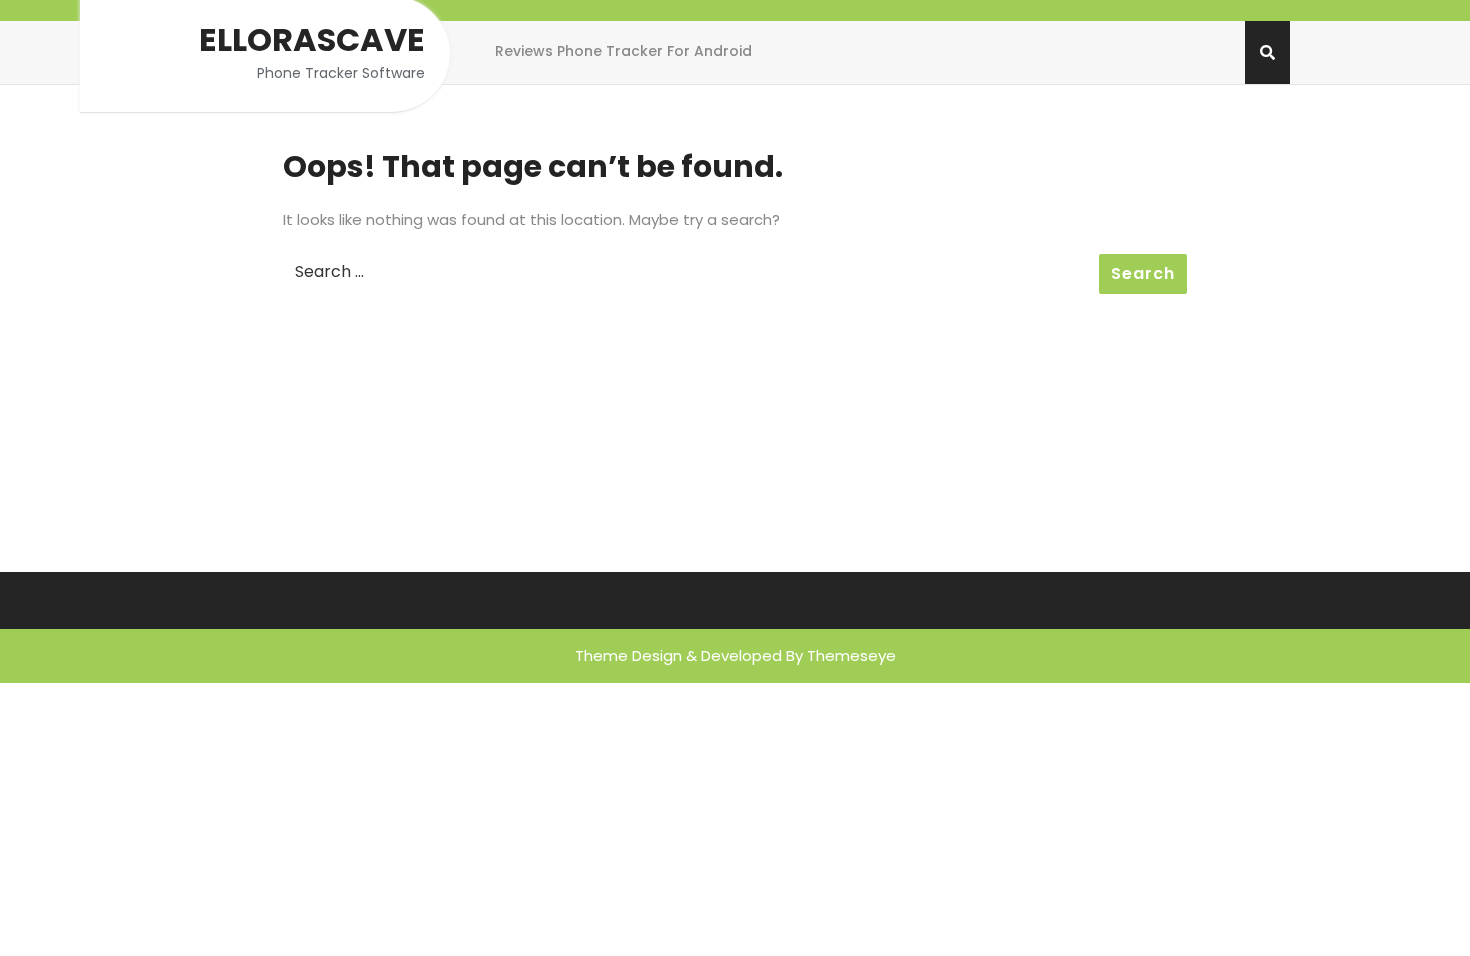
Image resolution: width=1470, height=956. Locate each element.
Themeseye (851, 655)
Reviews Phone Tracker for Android (623, 51)
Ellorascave (312, 39)
